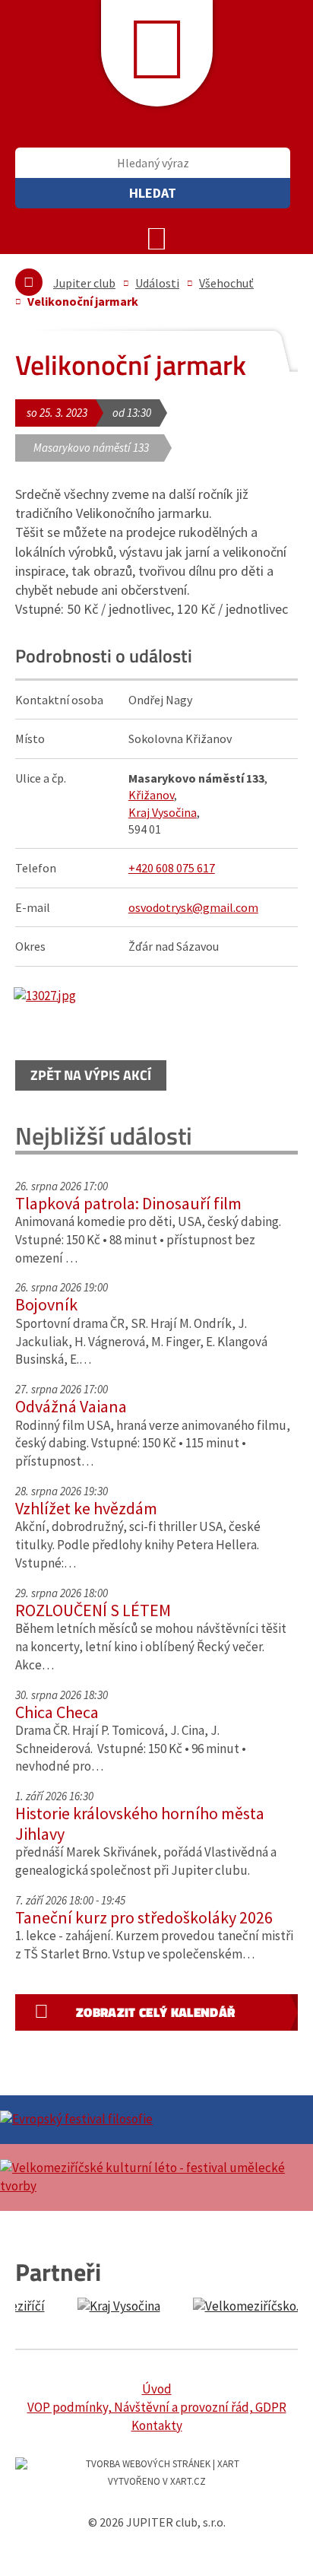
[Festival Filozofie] (156, 2120)
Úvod (157, 2389)
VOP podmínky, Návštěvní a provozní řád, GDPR (157, 2407)
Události (157, 283)
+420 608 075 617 (172, 868)
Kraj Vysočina (163, 812)
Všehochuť (226, 283)
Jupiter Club (157, 53)
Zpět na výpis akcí (91, 1075)
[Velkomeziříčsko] (214, 2307)
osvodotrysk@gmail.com (193, 907)
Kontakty (157, 2425)
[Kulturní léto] (156, 2177)
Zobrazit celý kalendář (155, 2012)
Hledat (153, 193)
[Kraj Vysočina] (81, 2307)
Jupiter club (84, 283)
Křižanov (151, 795)
